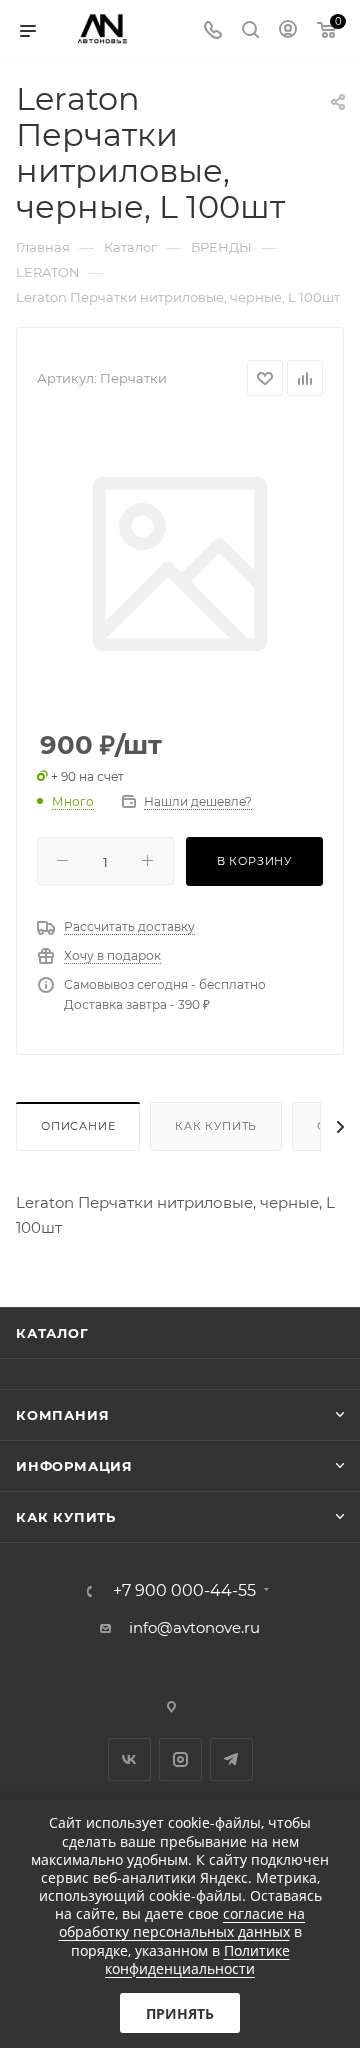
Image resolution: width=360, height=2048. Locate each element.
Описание (78, 1126)
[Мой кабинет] (288, 31)
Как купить (216, 1126)
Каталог (52, 1333)
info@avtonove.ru (194, 1627)
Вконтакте (129, 1759)
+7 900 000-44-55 (184, 1591)
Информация (74, 1466)
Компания (62, 1415)
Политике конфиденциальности (197, 1959)
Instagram (180, 1759)
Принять (180, 2013)
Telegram (231, 1759)
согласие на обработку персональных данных (182, 1922)
